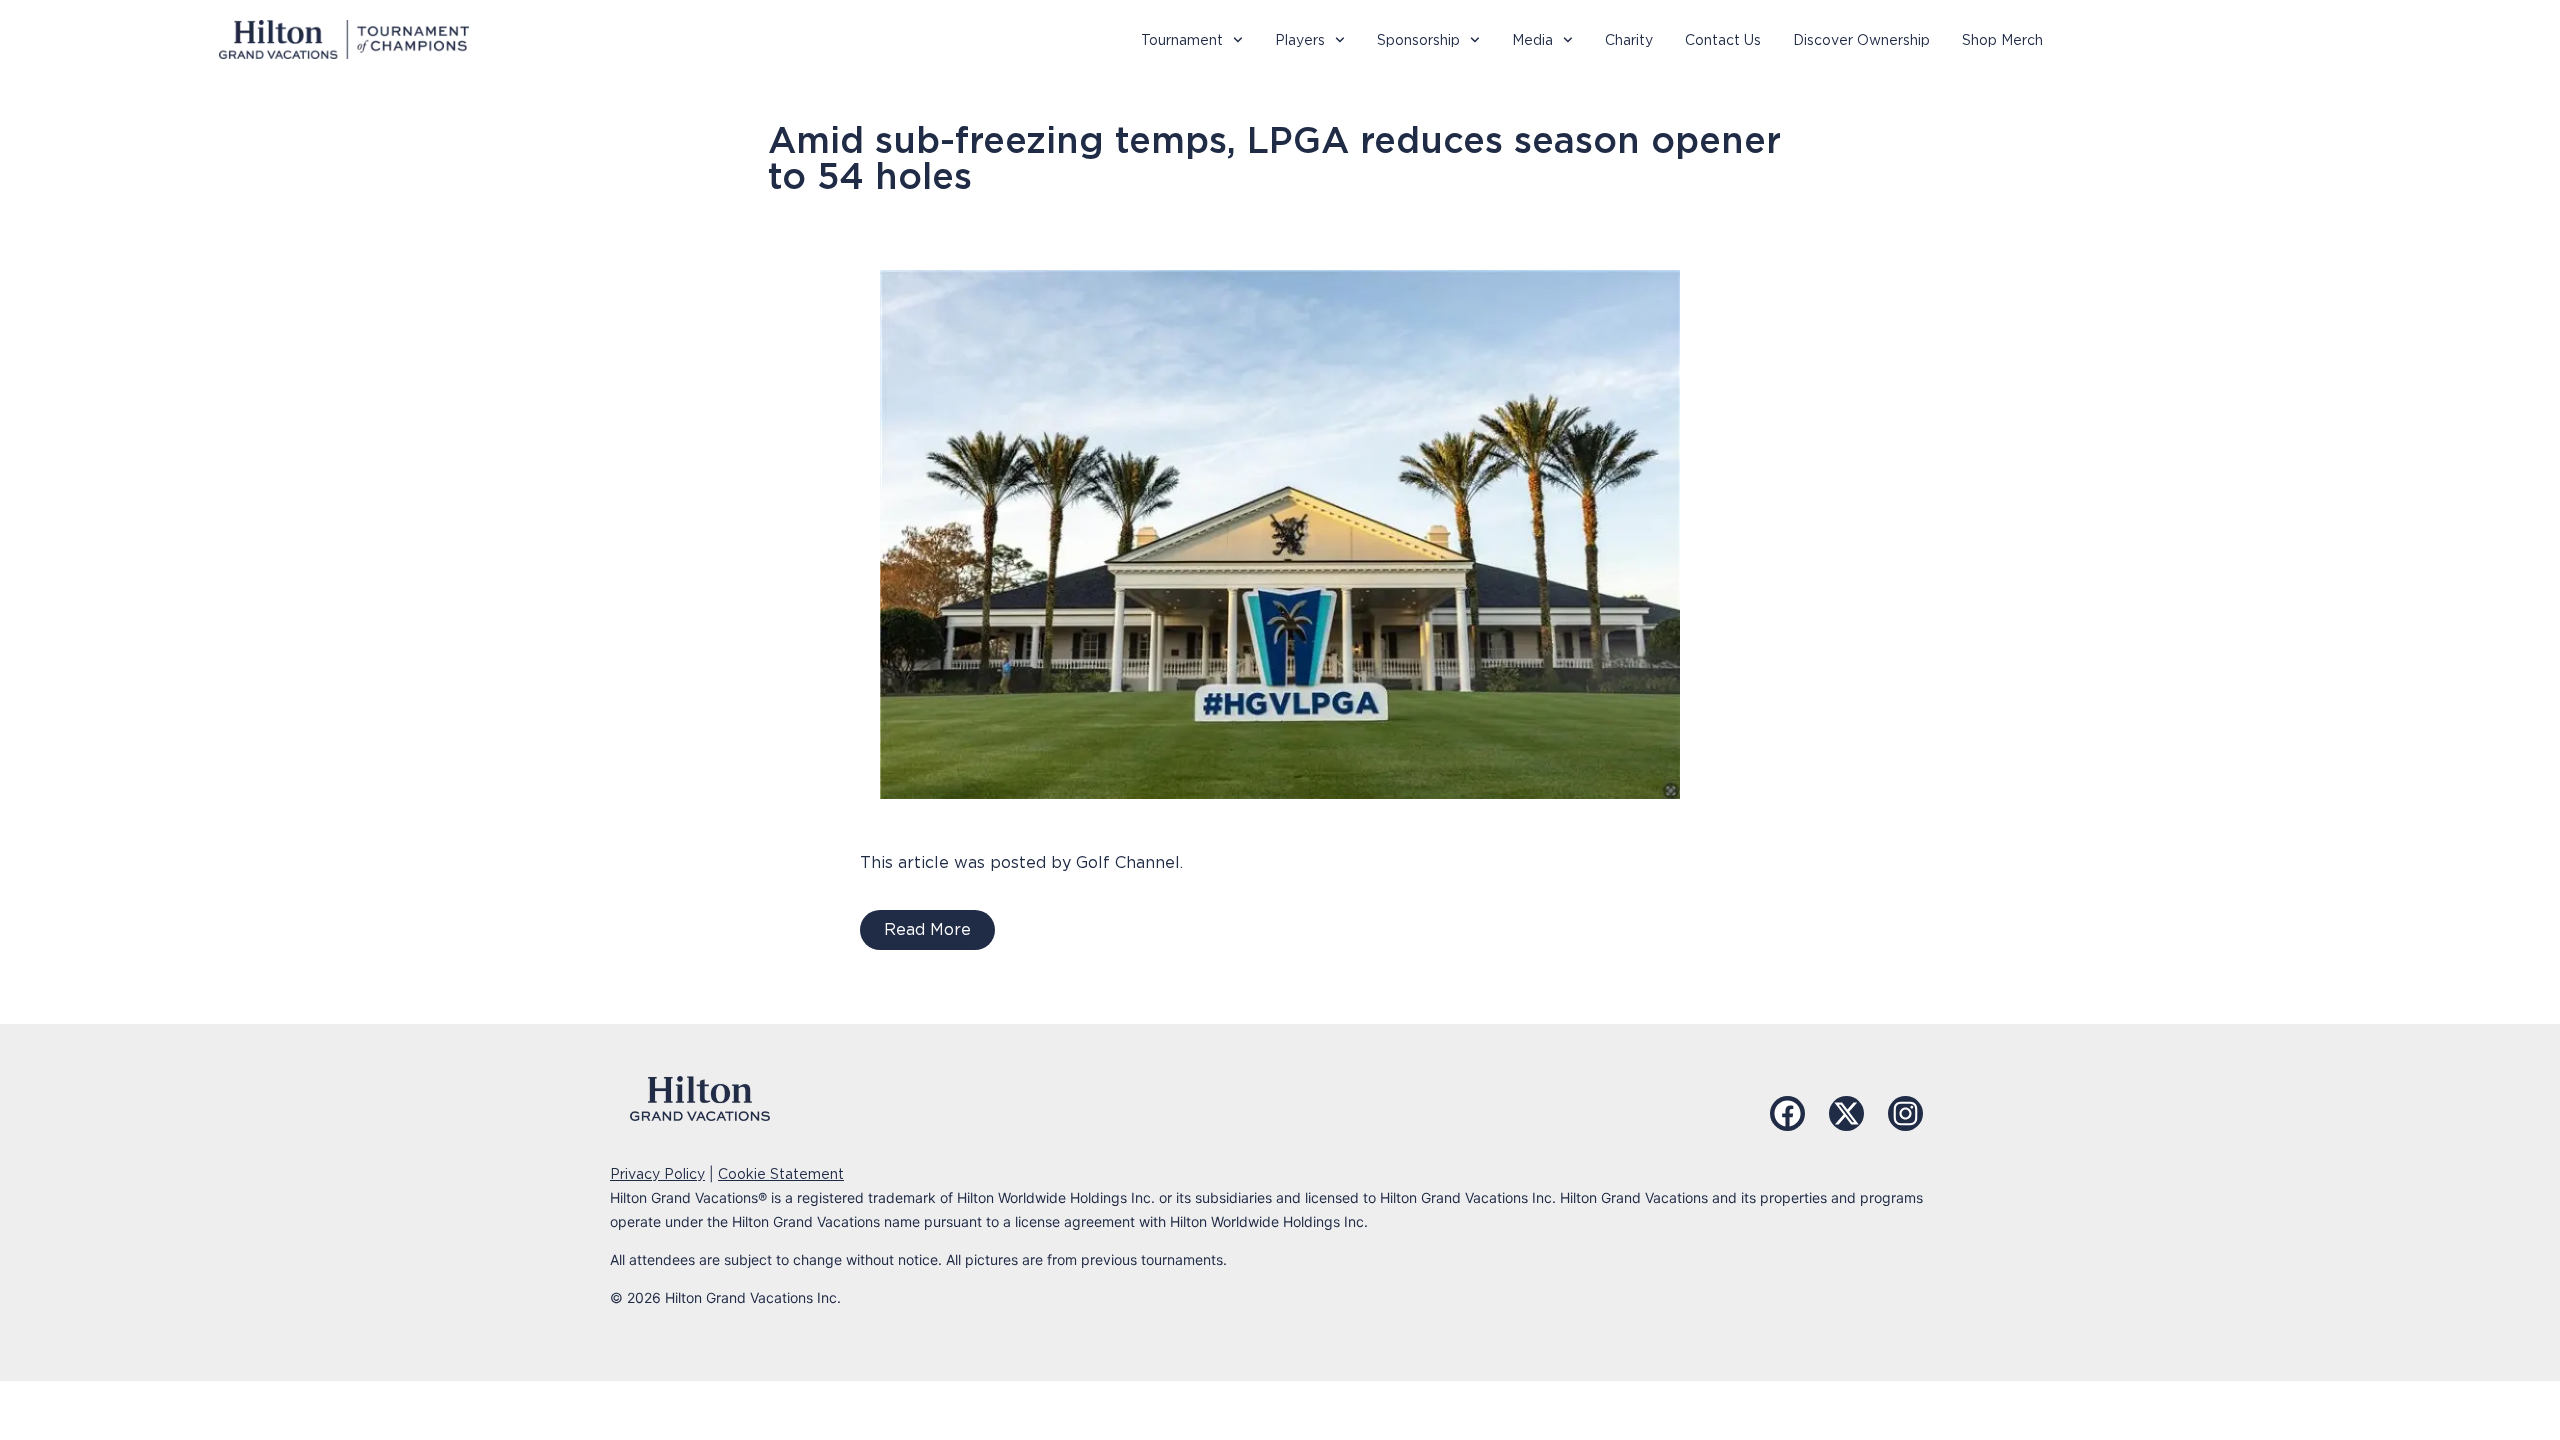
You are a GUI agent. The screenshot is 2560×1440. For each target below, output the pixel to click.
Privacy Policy (657, 1174)
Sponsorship (1418, 40)
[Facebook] (1787, 1113)
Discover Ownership (1861, 40)
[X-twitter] (1846, 1113)
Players (1300, 40)
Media (1532, 40)
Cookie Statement (781, 1174)
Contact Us (1723, 40)
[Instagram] (1905, 1113)
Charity (1629, 40)
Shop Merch (2002, 40)
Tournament (1182, 40)
